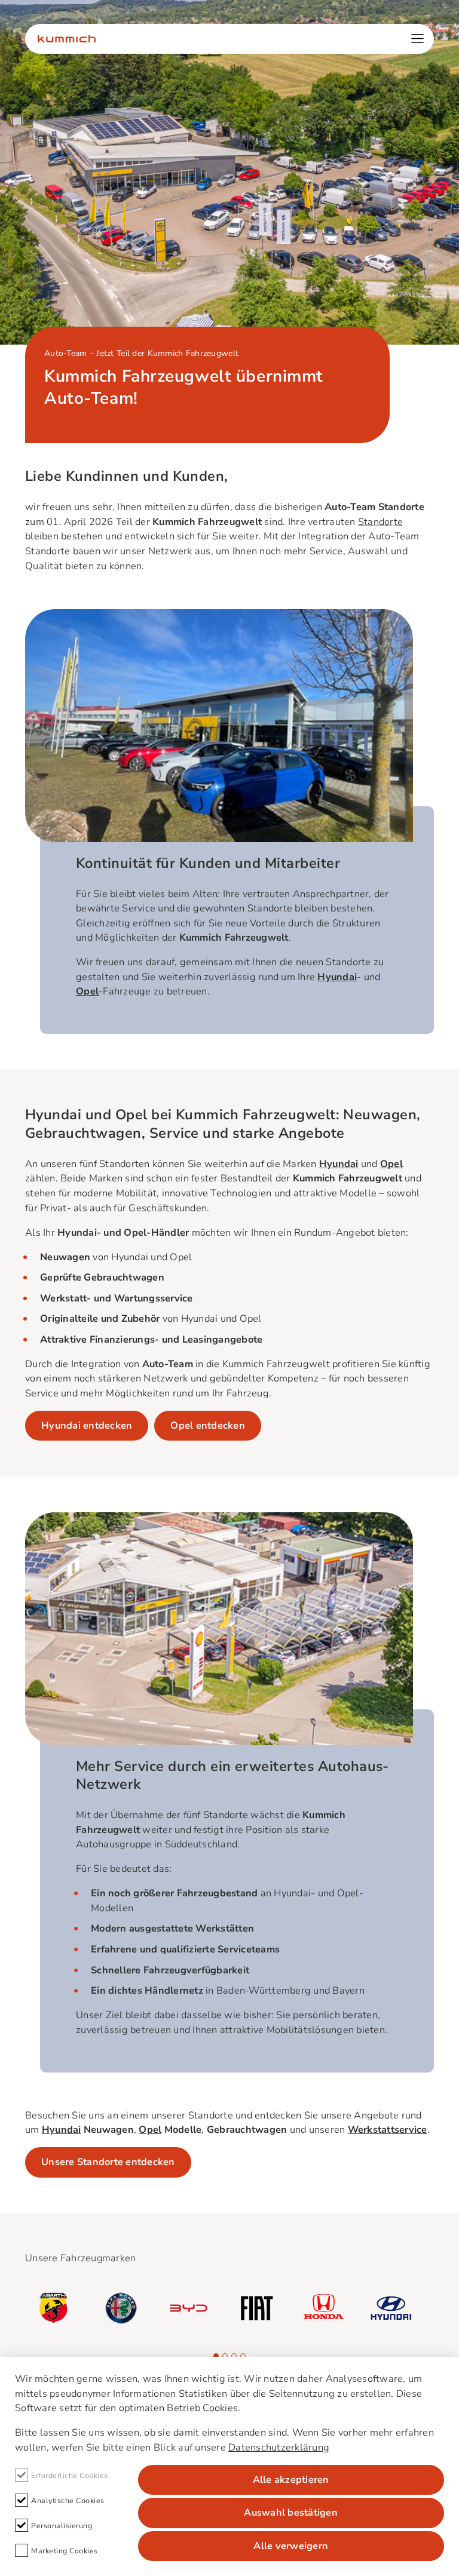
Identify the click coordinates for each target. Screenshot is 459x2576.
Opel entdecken (208, 1425)
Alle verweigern (291, 2546)
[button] (216, 2356)
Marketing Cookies (65, 2551)
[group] (53, 2308)
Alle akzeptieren (291, 2480)
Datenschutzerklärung (279, 2447)
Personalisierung (62, 2526)
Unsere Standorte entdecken (108, 2162)
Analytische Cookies (68, 2500)
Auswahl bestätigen (291, 2512)
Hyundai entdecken (87, 1425)
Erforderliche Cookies (70, 2475)
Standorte (380, 522)
